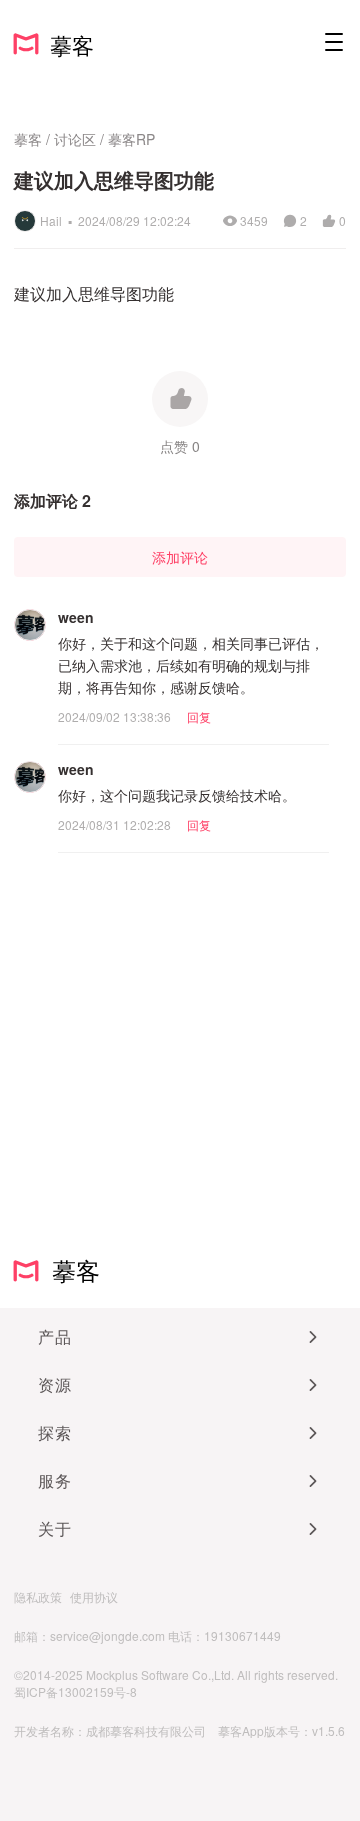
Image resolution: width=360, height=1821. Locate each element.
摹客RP (131, 139)
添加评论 (180, 557)
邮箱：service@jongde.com (89, 1635)
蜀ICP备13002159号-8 (75, 1691)
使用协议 (94, 1596)
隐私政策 (38, 1596)
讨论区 (75, 139)
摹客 (28, 139)
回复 (199, 716)
